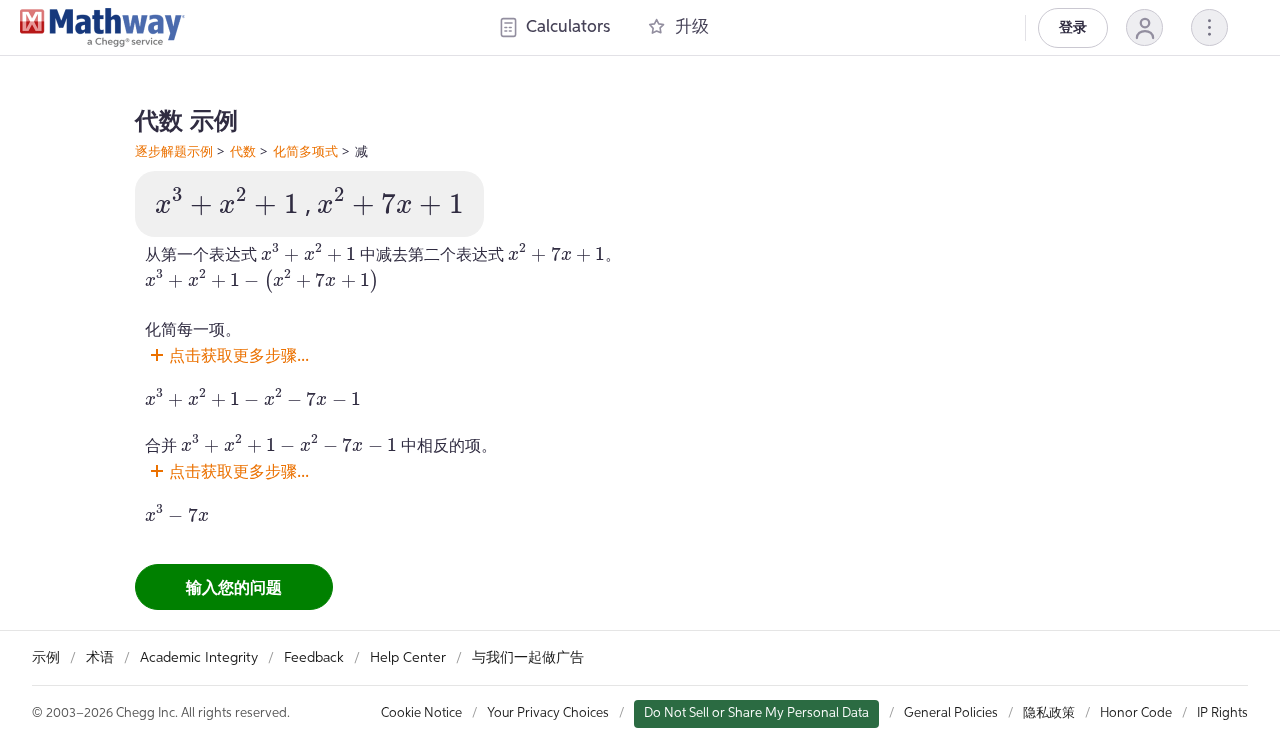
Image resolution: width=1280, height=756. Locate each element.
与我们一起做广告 (528, 658)
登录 (1073, 28)
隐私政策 (1049, 713)
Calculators (568, 27)
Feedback (314, 658)
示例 (46, 658)
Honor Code (1136, 713)
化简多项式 (305, 151)
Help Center (408, 658)
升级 (692, 27)
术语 (100, 658)
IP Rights (1222, 713)
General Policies (951, 713)
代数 (243, 151)
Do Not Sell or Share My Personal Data (756, 713)
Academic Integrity (199, 658)
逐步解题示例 (174, 151)
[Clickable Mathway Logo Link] (102, 28)
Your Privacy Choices (548, 713)
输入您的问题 (234, 587)
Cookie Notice (421, 713)
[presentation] (227, 201)
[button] (1144, 27)
